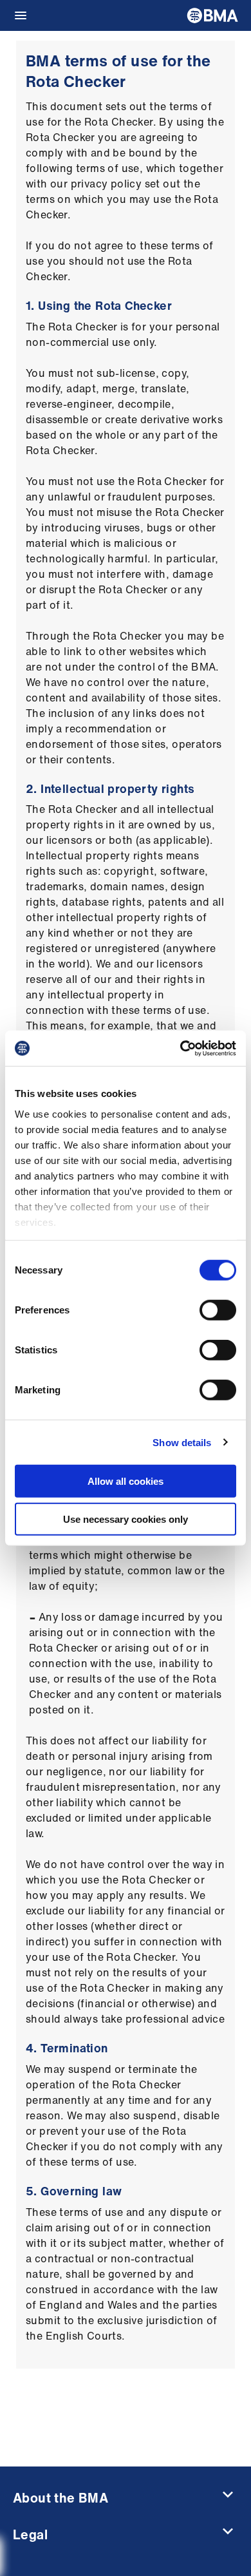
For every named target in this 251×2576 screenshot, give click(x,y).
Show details (182, 1442)
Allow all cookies (126, 1481)
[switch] (218, 1310)
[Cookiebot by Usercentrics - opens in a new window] (181, 1048)
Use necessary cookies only (126, 1519)
